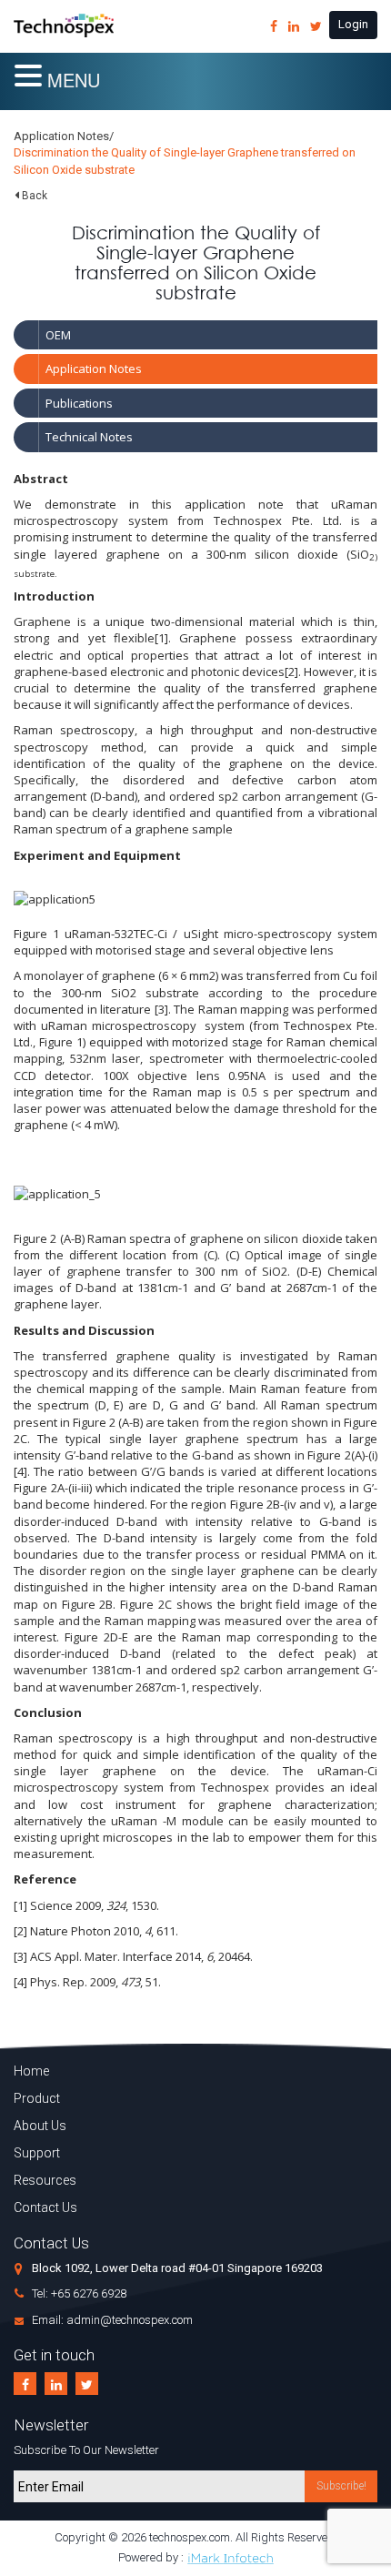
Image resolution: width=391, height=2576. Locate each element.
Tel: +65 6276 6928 (79, 2293)
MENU (74, 80)
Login (353, 24)
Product (37, 2098)
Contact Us (45, 2207)
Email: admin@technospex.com (112, 2320)
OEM (58, 335)
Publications (79, 403)
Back (35, 196)
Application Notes (94, 369)
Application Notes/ (64, 136)
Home (31, 2071)
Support (37, 2153)
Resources (45, 2180)
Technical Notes (89, 437)
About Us (40, 2126)
